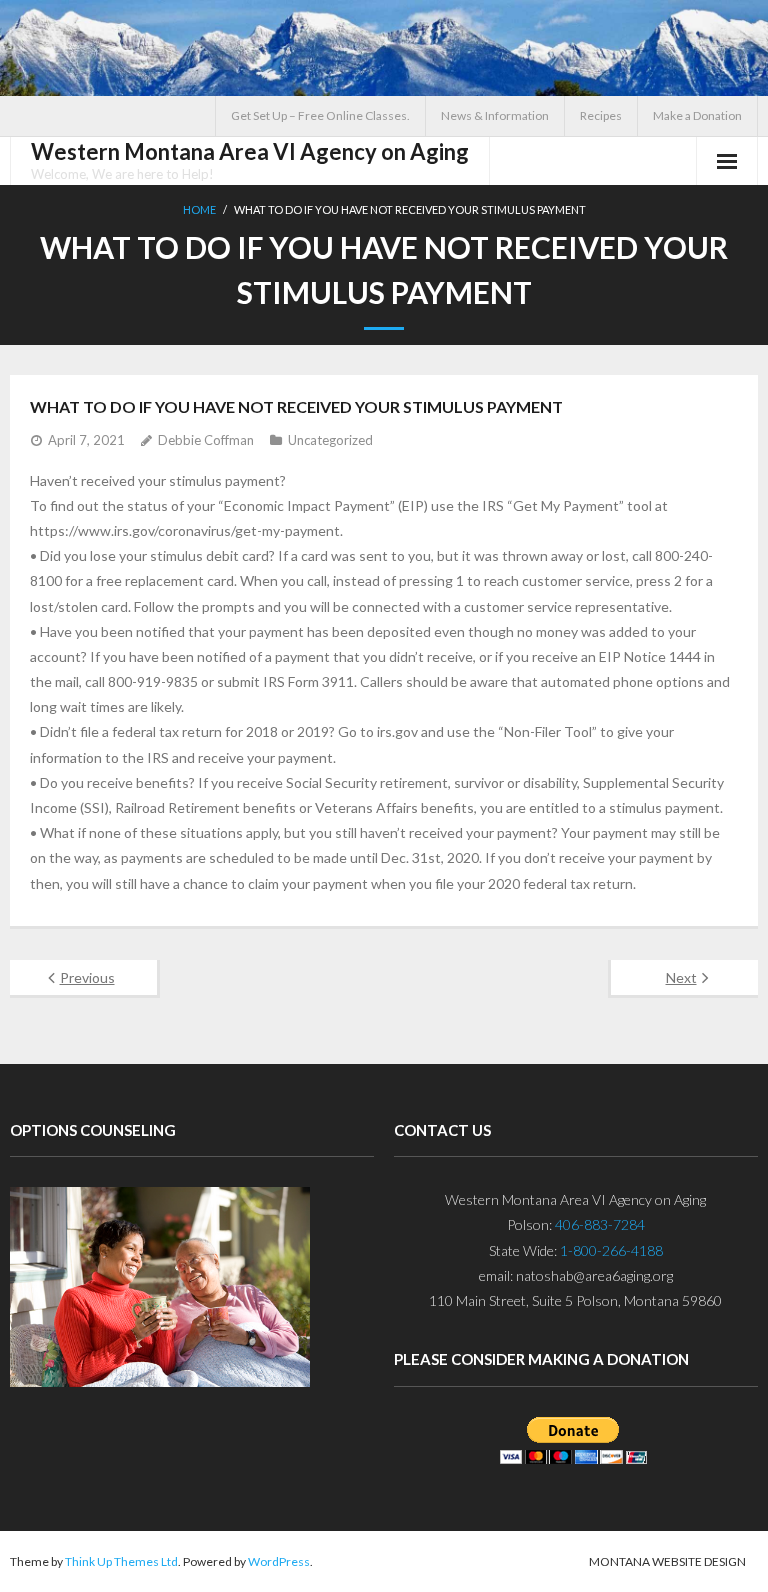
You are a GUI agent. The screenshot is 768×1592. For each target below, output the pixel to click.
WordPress (279, 1561)
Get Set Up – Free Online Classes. (320, 115)
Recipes (601, 115)
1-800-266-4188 (611, 1250)
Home (199, 209)
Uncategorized (330, 440)
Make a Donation (697, 115)
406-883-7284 (600, 1224)
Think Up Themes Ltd (121, 1561)
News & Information (495, 115)
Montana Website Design (667, 1561)
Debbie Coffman (206, 440)
